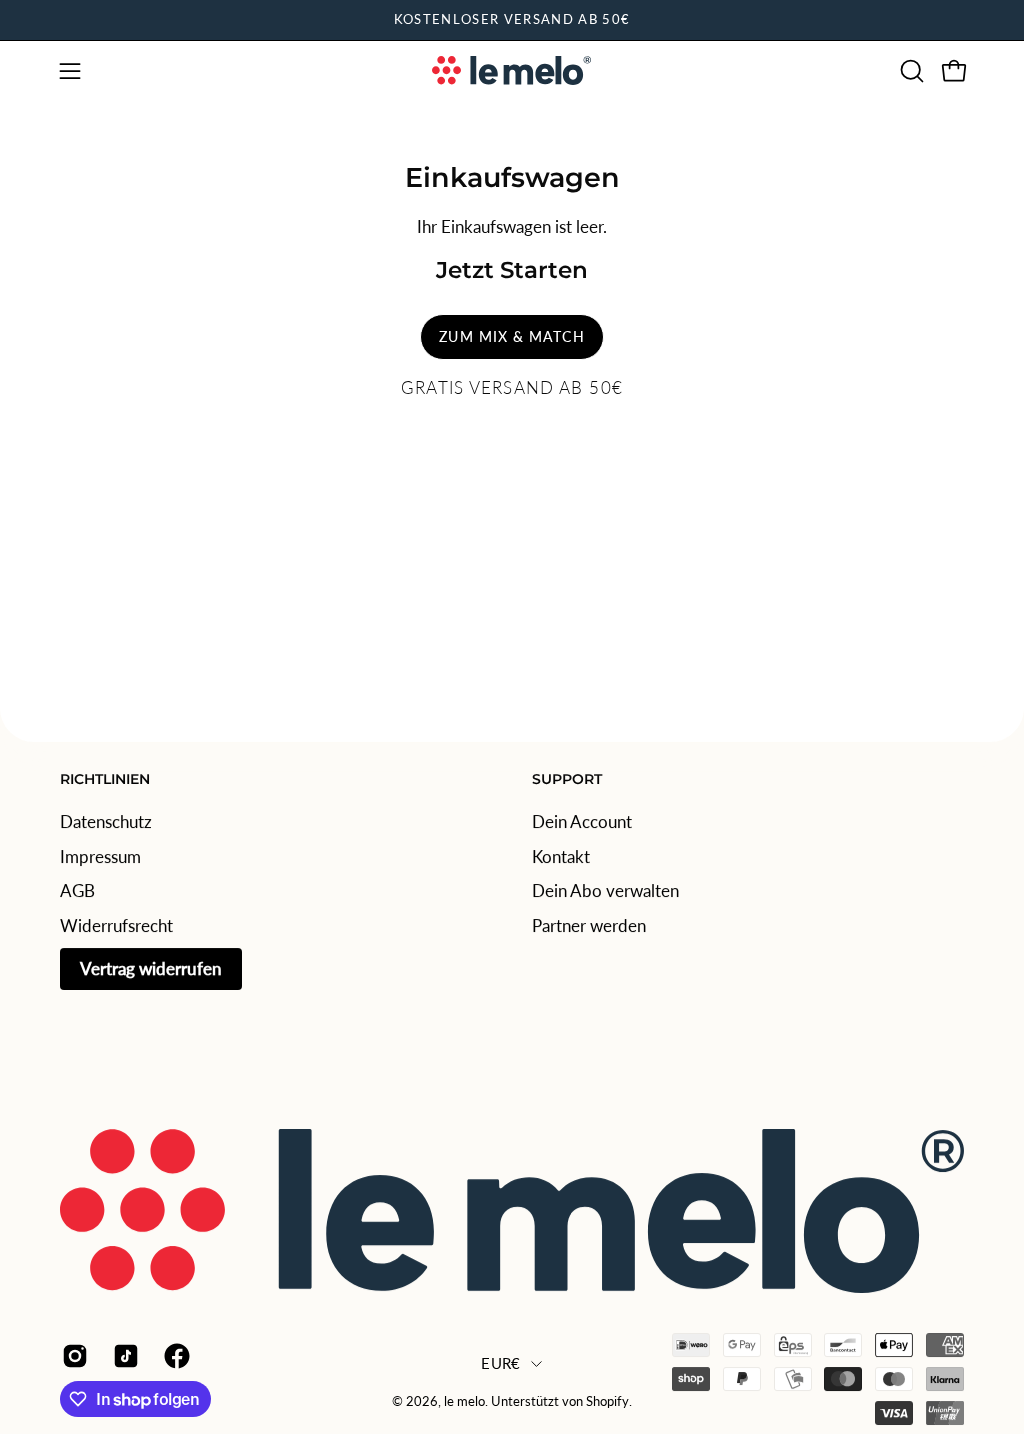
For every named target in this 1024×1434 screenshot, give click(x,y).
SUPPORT (567, 779)
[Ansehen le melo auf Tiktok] (123, 1356)
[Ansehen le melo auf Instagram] (72, 1356)
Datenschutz (106, 821)
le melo (464, 1401)
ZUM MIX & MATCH (511, 336)
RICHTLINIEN (105, 779)
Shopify (607, 1401)
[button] (910, 71)
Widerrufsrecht (116, 924)
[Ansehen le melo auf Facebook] (174, 1356)
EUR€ (500, 1363)
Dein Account (582, 821)
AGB (77, 890)
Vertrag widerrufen (151, 967)
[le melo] (512, 70)
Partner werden (589, 924)
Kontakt (561, 855)
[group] (512, 20)
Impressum (100, 855)
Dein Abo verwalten (605, 890)
